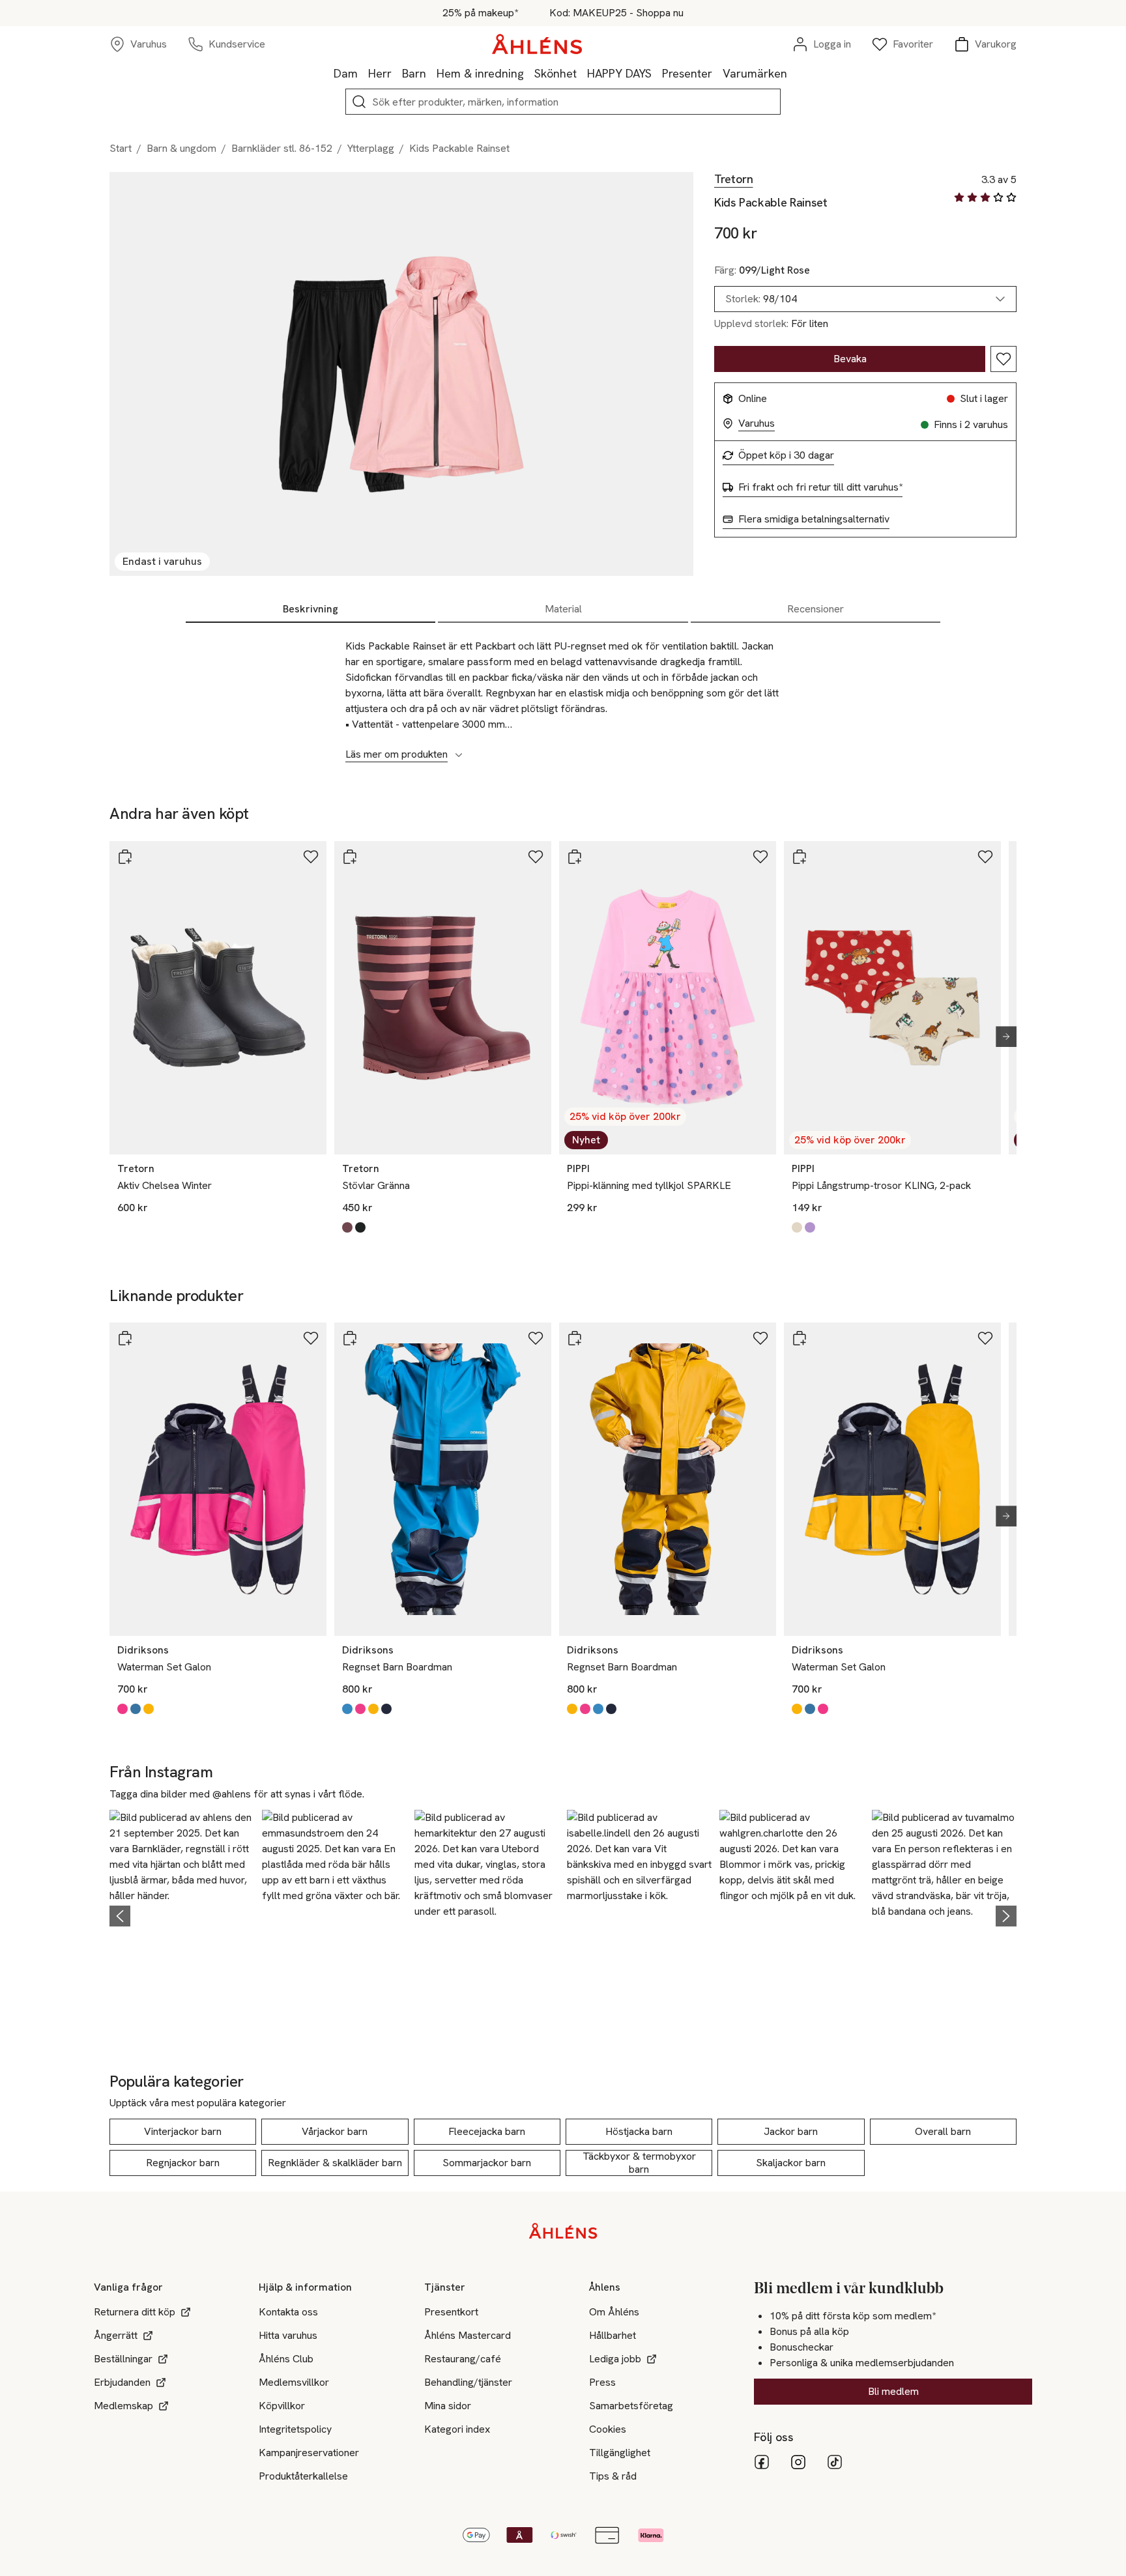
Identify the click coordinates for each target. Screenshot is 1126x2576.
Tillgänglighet (620, 2453)
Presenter (687, 73)
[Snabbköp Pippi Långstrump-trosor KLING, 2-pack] (800, 857)
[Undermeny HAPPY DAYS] (657, 73)
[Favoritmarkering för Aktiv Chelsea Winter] (311, 857)
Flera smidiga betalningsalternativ (814, 519)
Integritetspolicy (295, 2429)
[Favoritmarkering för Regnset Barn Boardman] (536, 1338)
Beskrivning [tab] (310, 609)
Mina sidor (448, 2406)
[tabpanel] (563, 693)
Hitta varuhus (288, 2335)
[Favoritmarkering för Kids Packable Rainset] (1003, 359)
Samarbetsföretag (631, 2406)
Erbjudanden (122, 2382)
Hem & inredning (480, 73)
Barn (414, 73)
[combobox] (865, 299)
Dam (346, 73)
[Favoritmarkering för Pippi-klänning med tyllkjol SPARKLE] (760, 857)
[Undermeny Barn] (431, 73)
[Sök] (359, 102)
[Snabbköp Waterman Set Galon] (125, 1338)
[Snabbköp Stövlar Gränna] (350, 857)
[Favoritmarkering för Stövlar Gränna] (536, 857)
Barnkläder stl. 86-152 (282, 148)
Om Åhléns (614, 2312)
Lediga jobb (615, 2359)
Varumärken (755, 73)
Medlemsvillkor (294, 2382)
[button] (182, 1914)
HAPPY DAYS (619, 73)
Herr (380, 73)
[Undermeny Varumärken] (792, 73)
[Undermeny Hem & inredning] (529, 73)
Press (602, 2382)
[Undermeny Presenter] (717, 73)
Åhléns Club (286, 2359)
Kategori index (457, 2429)
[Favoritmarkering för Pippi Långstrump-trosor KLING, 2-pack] (985, 857)
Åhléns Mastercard (468, 2335)
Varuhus (757, 423)
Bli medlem (893, 2391)
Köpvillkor (282, 2406)
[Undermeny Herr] (397, 73)
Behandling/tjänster (468, 2382)
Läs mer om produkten (397, 754)
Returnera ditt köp (135, 2312)
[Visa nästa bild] (1001, 1037)
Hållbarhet (613, 2335)
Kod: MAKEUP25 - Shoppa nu (616, 13)
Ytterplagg (371, 148)
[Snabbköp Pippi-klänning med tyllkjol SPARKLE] (575, 857)
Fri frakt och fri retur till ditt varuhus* (820, 487)
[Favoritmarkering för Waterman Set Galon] (311, 1338)
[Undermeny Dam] (363, 73)
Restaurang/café (463, 2359)
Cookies (608, 2429)
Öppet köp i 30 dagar (786, 455)
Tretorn (733, 179)
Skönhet (556, 73)
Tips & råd (613, 2476)
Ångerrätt (116, 2335)
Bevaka (850, 359)
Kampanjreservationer (309, 2453)
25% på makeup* (480, 13)
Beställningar (123, 2359)
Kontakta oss (288, 2312)
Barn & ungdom (181, 148)
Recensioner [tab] (816, 609)
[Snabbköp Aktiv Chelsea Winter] (125, 857)
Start (121, 148)
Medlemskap (123, 2406)
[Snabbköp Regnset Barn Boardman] (350, 1338)
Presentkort (451, 2312)
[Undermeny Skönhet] (582, 73)
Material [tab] (563, 609)
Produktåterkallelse (303, 2476)
